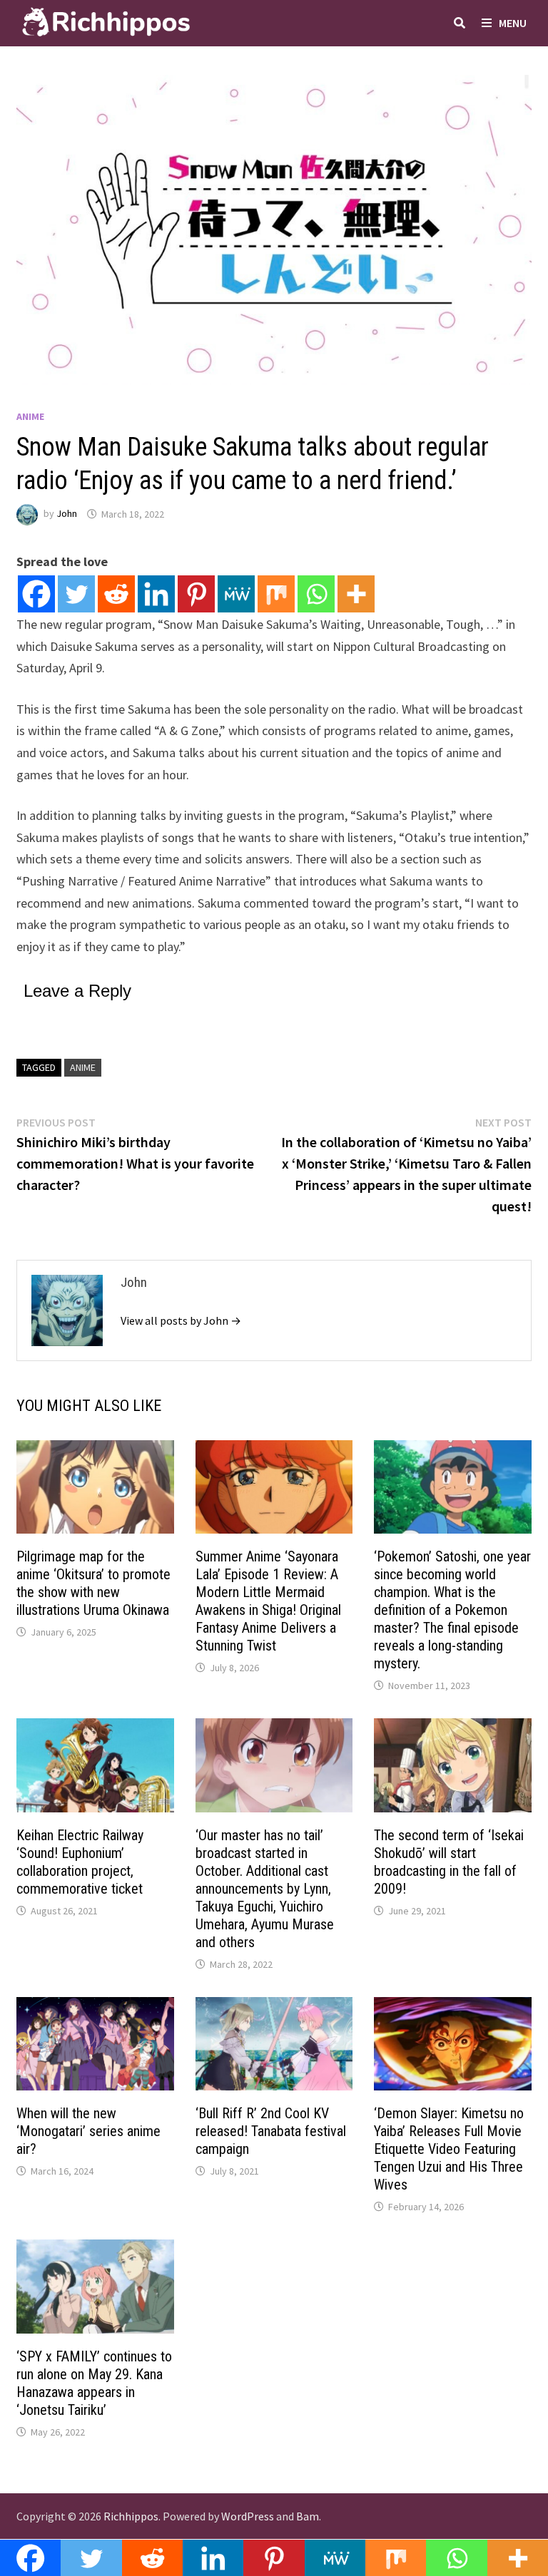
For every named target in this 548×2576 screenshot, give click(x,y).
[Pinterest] (196, 594)
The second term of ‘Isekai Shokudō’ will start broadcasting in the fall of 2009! (449, 1862)
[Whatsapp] (316, 594)
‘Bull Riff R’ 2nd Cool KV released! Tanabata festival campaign (271, 2131)
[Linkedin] (156, 594)
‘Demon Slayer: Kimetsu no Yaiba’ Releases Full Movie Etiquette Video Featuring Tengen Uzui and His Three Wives (449, 2149)
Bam (308, 2516)
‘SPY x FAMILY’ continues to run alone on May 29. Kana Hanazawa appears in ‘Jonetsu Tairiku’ (94, 2383)
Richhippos (131, 2516)
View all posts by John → (181, 1320)
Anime (30, 416)
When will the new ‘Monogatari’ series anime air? (88, 2131)
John (67, 514)
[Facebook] (36, 594)
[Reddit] (116, 594)
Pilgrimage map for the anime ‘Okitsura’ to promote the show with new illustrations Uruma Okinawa (93, 1583)
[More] (356, 594)
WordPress (248, 2516)
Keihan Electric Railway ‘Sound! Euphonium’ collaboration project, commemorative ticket (80, 1862)
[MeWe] (236, 594)
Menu (513, 23)
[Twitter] (76, 594)
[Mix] (276, 594)
